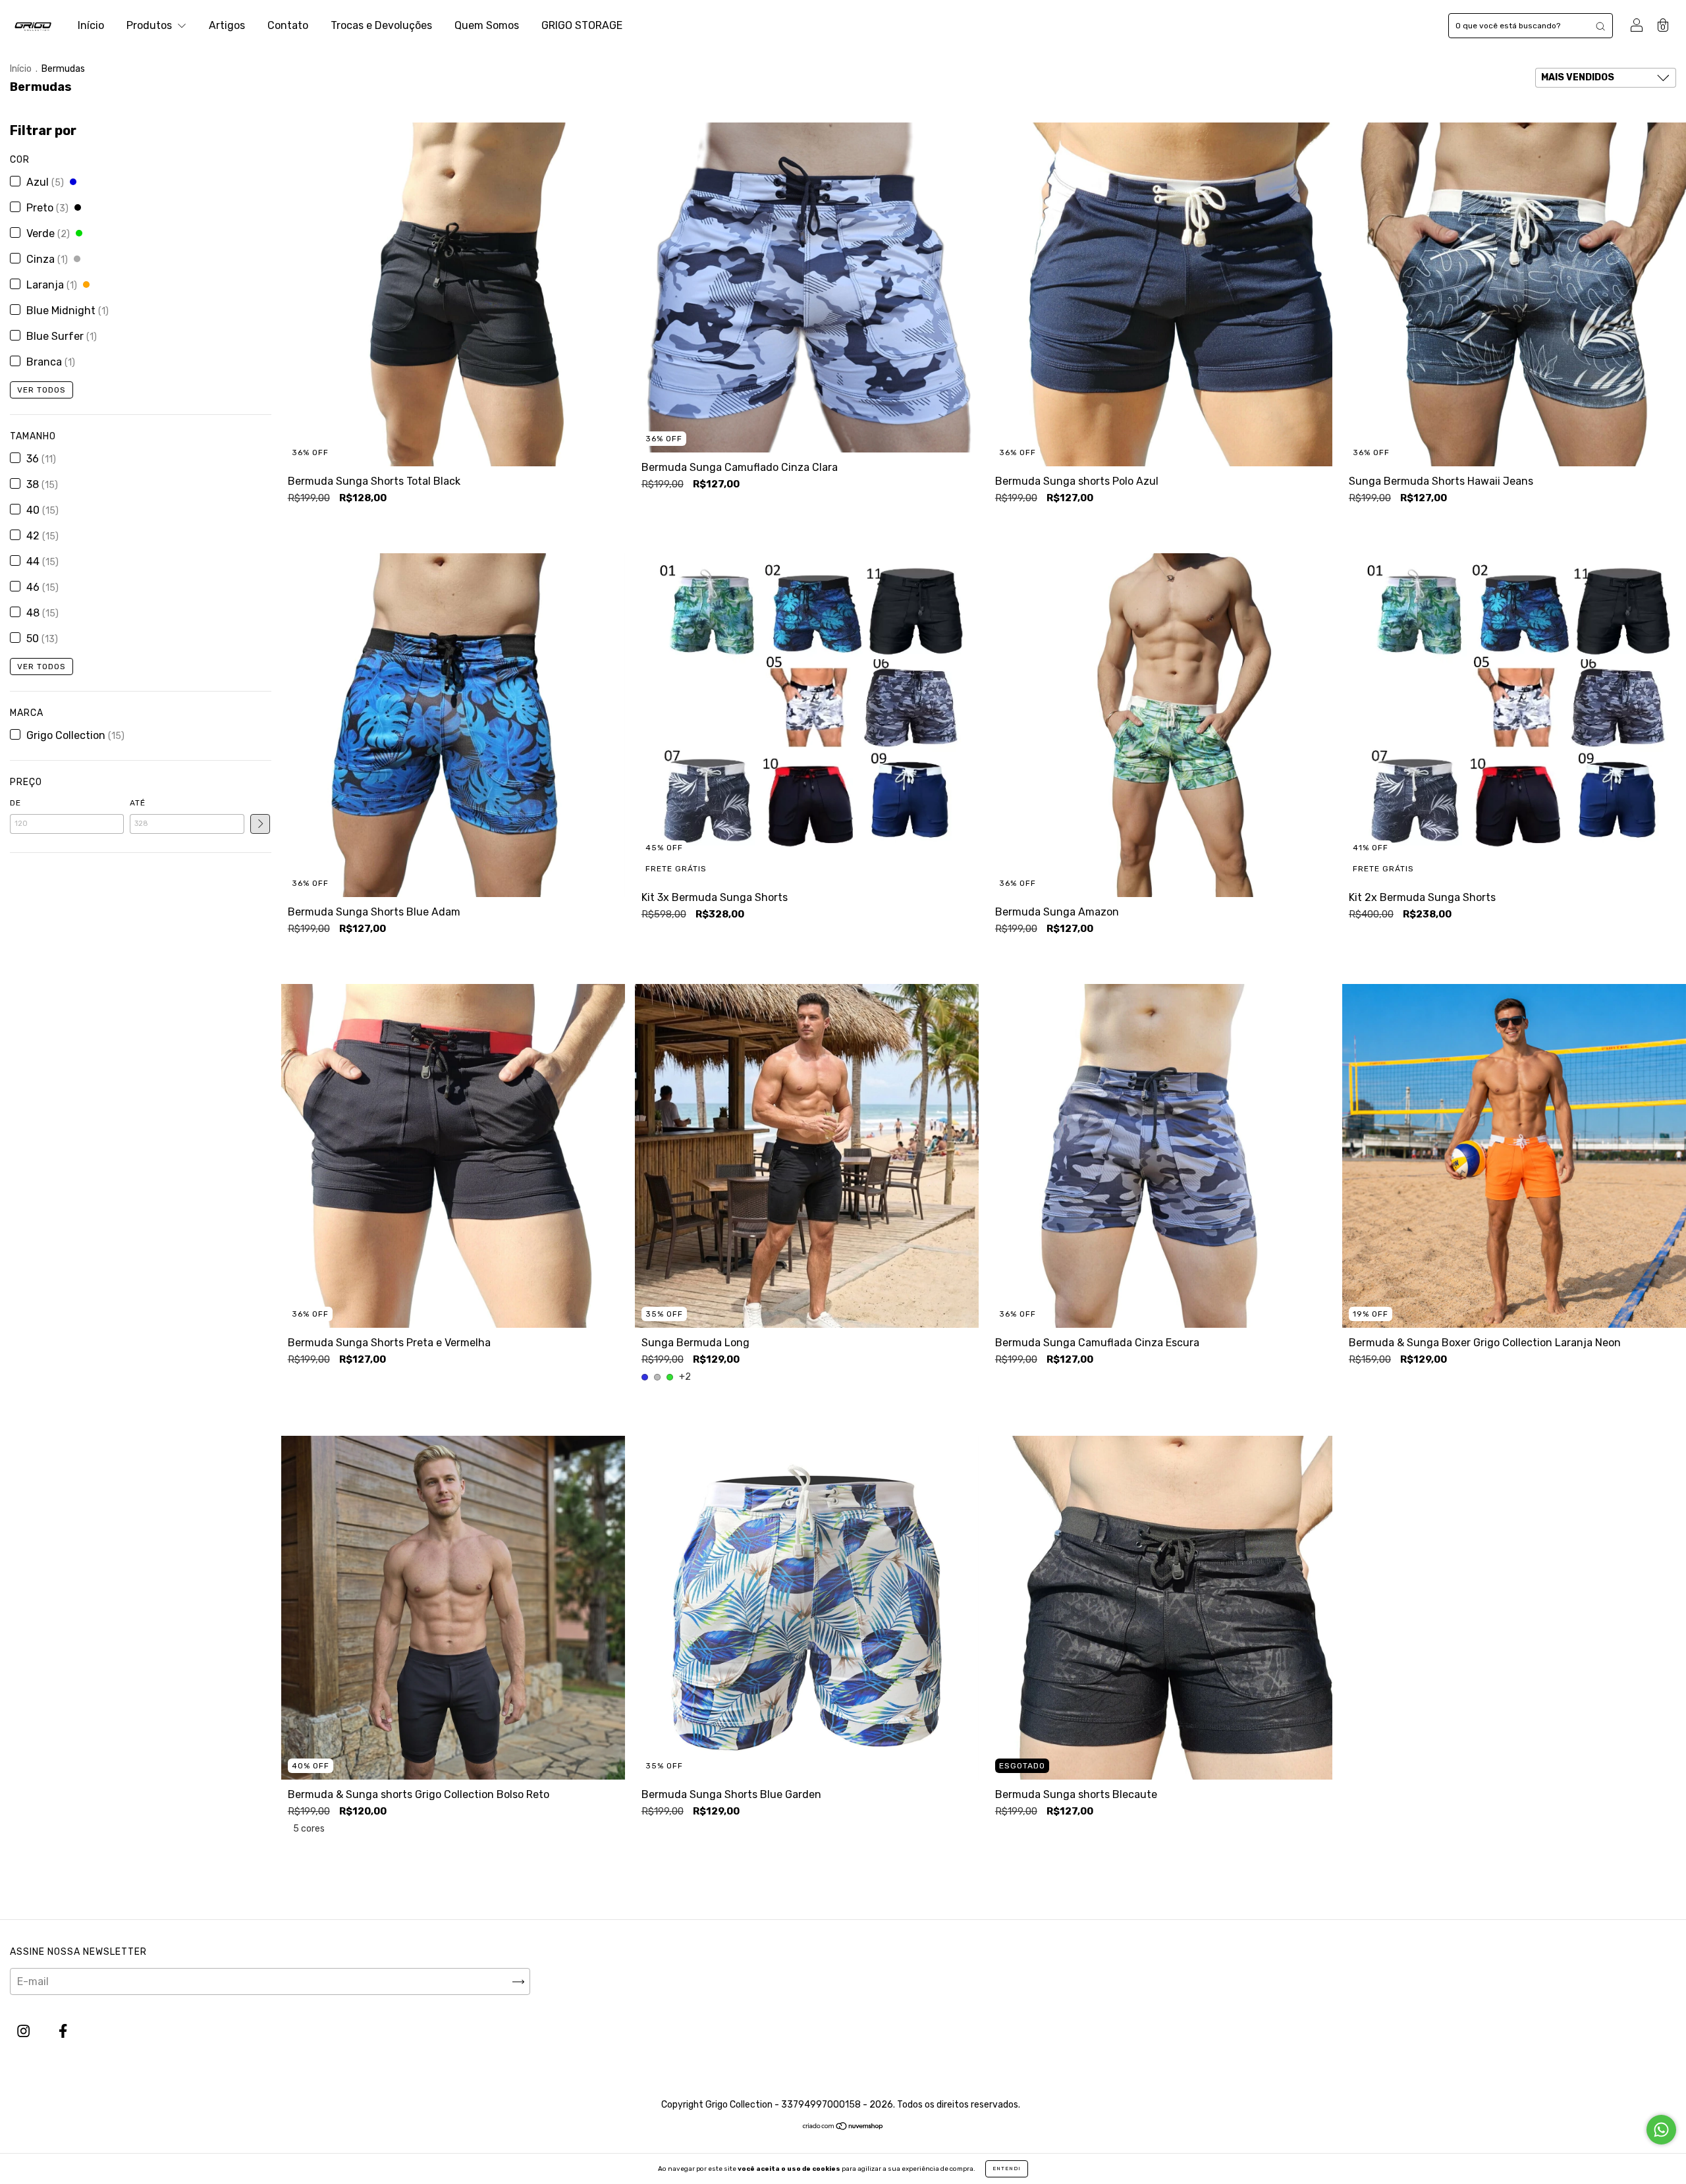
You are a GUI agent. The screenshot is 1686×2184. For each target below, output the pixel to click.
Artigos (227, 25)
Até (138, 803)
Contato (288, 25)
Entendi (1007, 2169)
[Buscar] (1600, 26)
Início (91, 25)
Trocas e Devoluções (381, 25)
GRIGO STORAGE (582, 25)
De (15, 803)
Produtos (150, 25)
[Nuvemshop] (843, 2127)
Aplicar (260, 824)
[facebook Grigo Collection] (63, 2032)
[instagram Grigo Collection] (25, 2032)
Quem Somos (487, 25)
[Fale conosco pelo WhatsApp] (1661, 2130)
